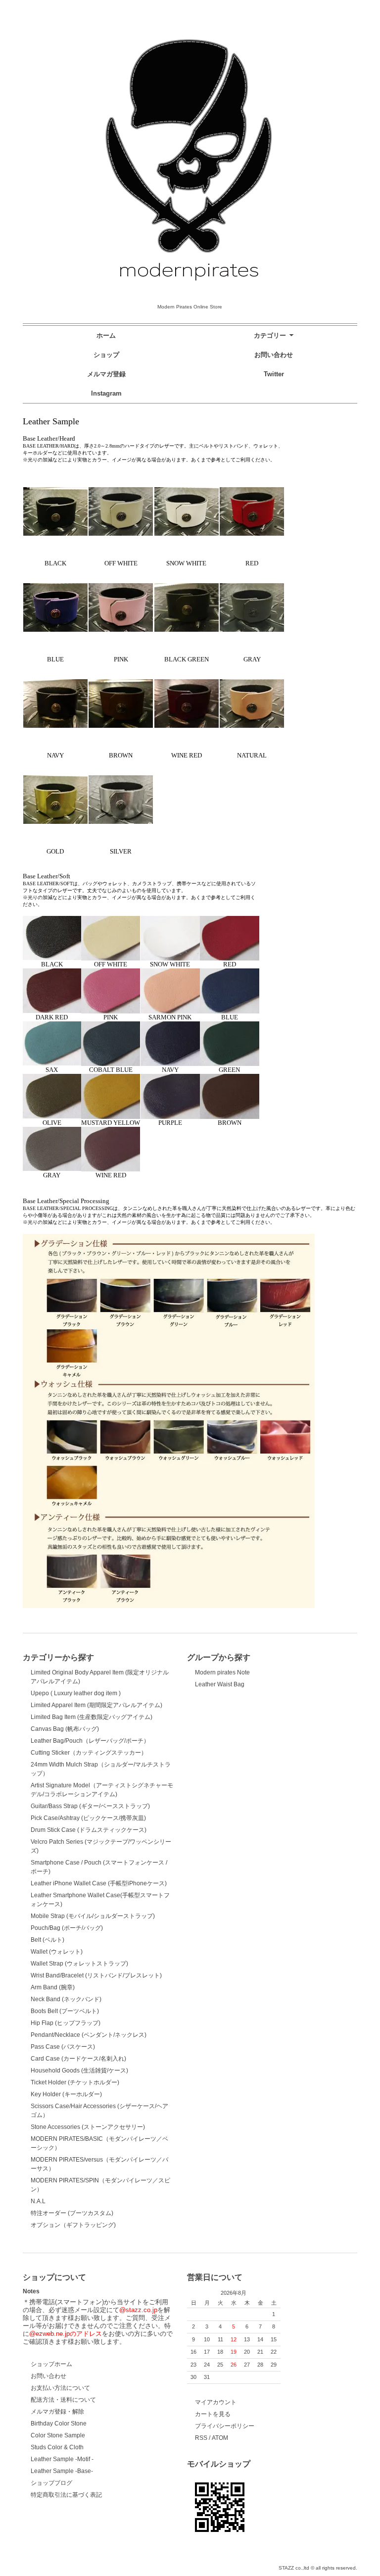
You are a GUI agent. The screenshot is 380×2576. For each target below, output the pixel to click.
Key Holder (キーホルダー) (66, 2094)
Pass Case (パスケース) (63, 2047)
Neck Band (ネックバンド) (66, 1999)
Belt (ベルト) (47, 1940)
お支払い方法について (60, 2388)
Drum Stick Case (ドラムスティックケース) (89, 1830)
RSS (201, 2438)
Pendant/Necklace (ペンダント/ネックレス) (89, 2035)
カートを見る (213, 2414)
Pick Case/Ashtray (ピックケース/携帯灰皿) (88, 1818)
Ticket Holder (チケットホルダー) (75, 2082)
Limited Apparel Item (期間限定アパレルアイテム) (96, 1705)
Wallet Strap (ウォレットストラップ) (79, 1964)
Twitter (274, 374)
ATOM (220, 2438)
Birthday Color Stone (59, 2424)
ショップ (106, 355)
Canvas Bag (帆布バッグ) (65, 1729)
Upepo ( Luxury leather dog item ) (76, 1693)
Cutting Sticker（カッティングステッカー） (89, 1753)
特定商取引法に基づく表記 (66, 2495)
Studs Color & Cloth (57, 2447)
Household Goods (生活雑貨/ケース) (79, 2071)
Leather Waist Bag (220, 1684)
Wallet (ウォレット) (57, 1952)
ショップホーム (51, 2364)
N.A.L (38, 2201)
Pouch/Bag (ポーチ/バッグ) (67, 1928)
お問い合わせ (274, 355)
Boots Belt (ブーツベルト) (65, 2011)
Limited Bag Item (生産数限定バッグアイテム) (92, 1717)
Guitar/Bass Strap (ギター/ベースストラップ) (90, 1806)
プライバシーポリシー (225, 2426)
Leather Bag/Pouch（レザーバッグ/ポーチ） (90, 1741)
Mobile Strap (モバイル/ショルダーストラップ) (93, 1916)
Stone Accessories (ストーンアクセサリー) (88, 2127)
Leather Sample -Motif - (62, 2459)
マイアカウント (216, 2402)
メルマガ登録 (106, 374)
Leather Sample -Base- (62, 2471)
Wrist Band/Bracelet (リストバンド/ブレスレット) (96, 1975)
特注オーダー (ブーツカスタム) (72, 2213)
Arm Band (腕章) (53, 1987)
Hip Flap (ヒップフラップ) (66, 2023)
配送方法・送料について (63, 2400)
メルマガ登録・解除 (57, 2412)
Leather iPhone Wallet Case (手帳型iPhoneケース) (99, 1883)
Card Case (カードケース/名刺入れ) (78, 2059)
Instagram (106, 393)
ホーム (106, 335)
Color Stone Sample (58, 2435)
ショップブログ (51, 2483)
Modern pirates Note (222, 1672)
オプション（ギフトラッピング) (73, 2225)
